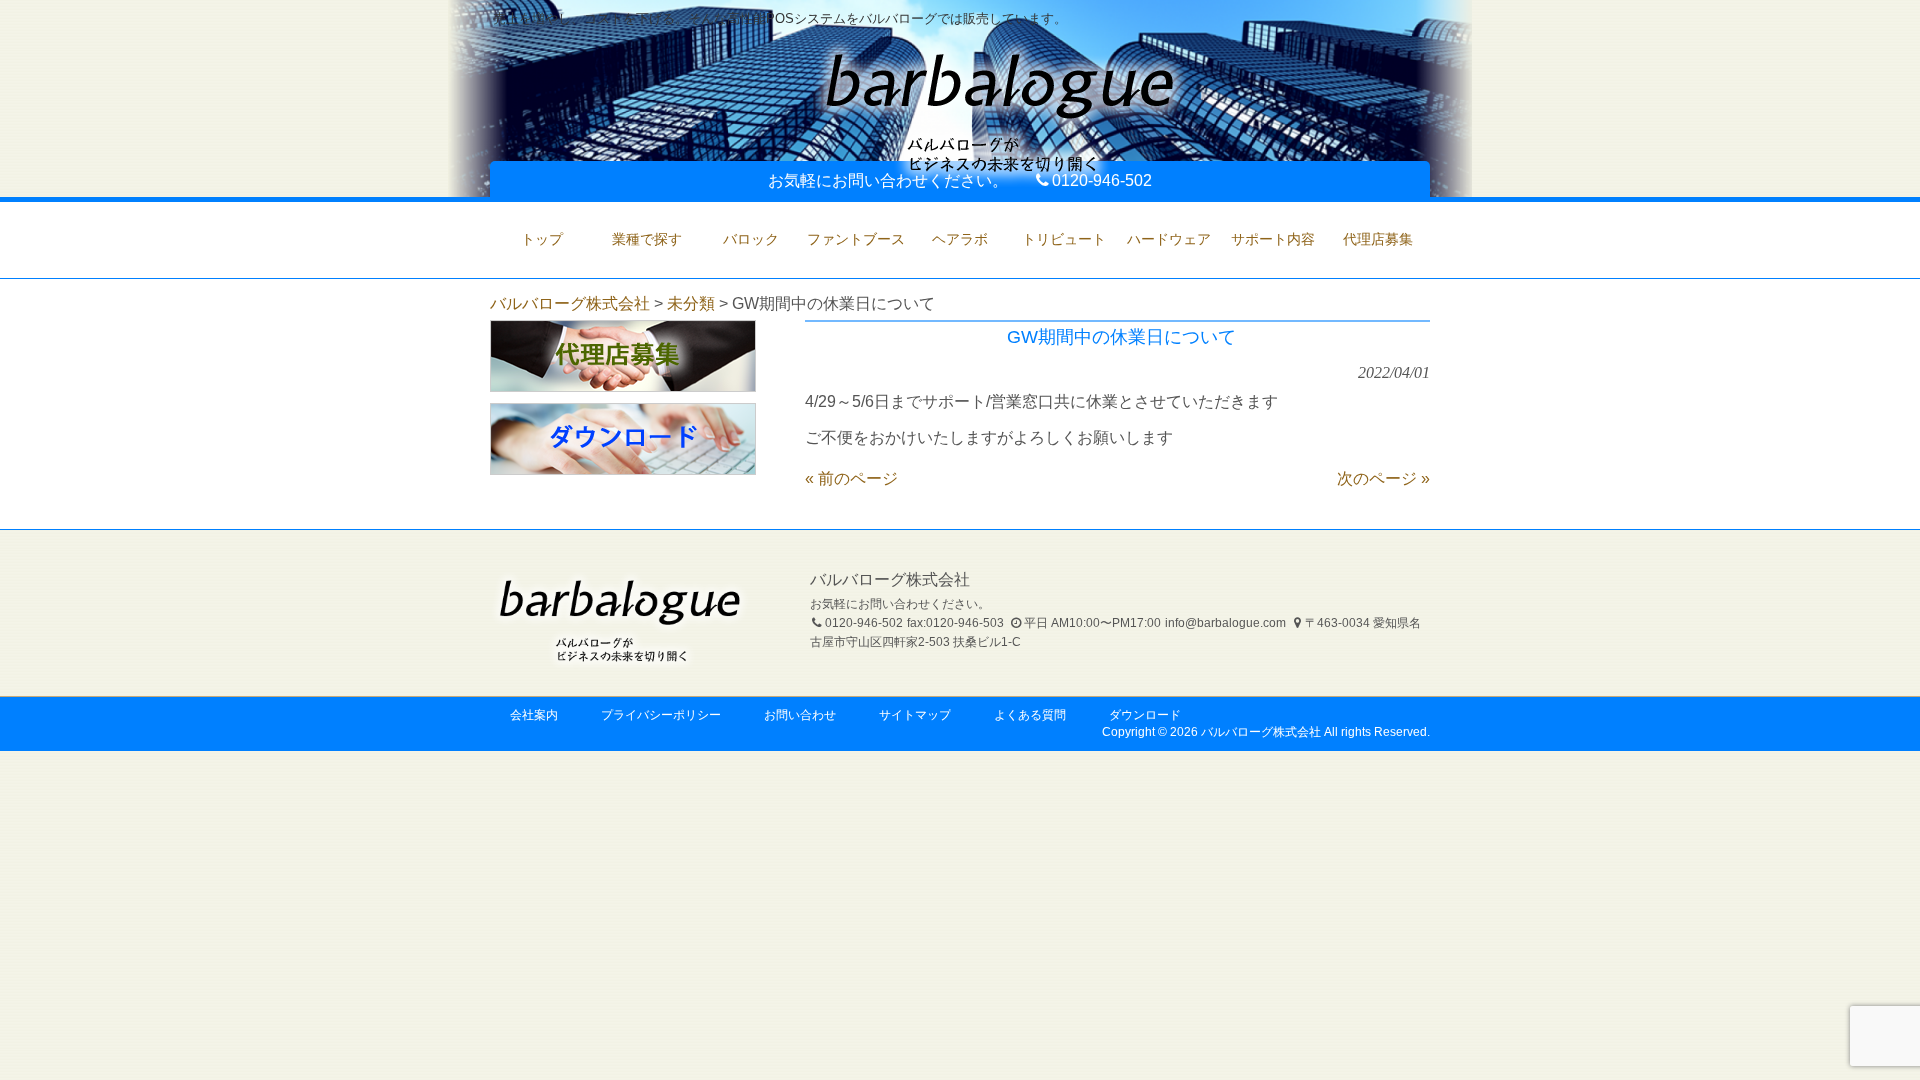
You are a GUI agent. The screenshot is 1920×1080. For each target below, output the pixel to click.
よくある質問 (1030, 715)
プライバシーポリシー (661, 715)
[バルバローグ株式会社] (1000, 178)
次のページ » (1383, 478)
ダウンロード (1145, 715)
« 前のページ (851, 478)
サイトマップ (915, 715)
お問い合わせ (800, 715)
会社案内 (534, 715)
